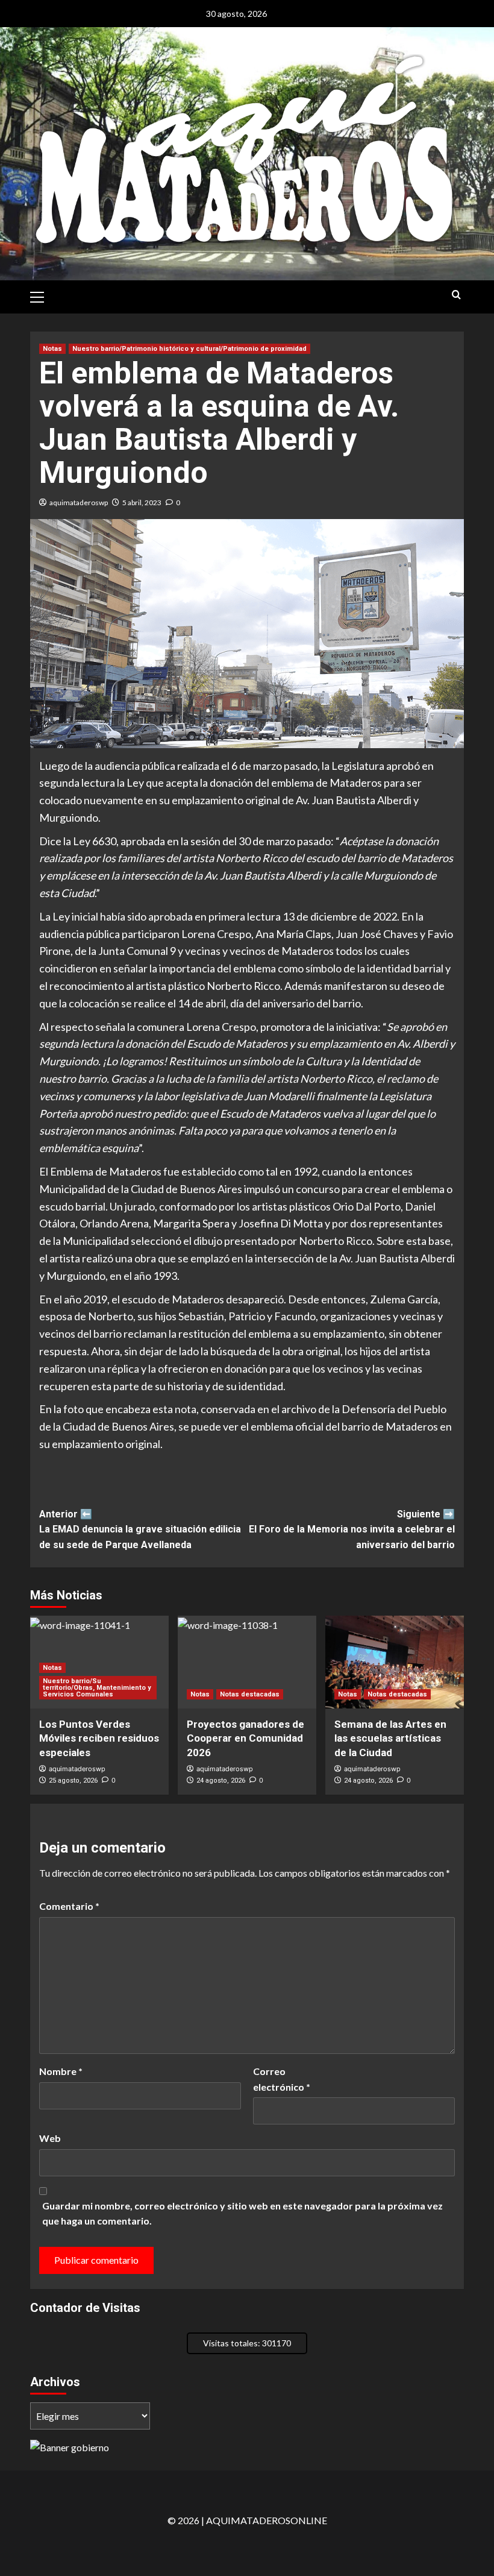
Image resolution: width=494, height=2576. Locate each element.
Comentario (69, 1906)
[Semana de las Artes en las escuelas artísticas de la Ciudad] (395, 1662)
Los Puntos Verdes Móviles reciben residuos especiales (99, 1739)
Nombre (61, 2071)
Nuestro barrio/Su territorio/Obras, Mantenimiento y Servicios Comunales (97, 1688)
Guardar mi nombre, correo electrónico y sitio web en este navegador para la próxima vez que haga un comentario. (242, 2213)
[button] (42, 295)
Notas (52, 349)
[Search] (456, 295)
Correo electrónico (282, 2079)
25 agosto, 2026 (73, 1781)
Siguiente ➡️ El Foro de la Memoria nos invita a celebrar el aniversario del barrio (352, 1529)
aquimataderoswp (79, 502)
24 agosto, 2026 (221, 1781)
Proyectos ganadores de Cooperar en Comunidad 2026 (245, 1739)
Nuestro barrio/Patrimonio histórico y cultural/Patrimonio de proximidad (189, 349)
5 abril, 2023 (142, 502)
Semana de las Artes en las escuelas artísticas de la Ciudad (390, 1739)
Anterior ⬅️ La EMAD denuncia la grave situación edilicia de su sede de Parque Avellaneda (140, 1529)
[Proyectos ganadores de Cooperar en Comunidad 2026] (247, 1662)
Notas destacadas (250, 1694)
